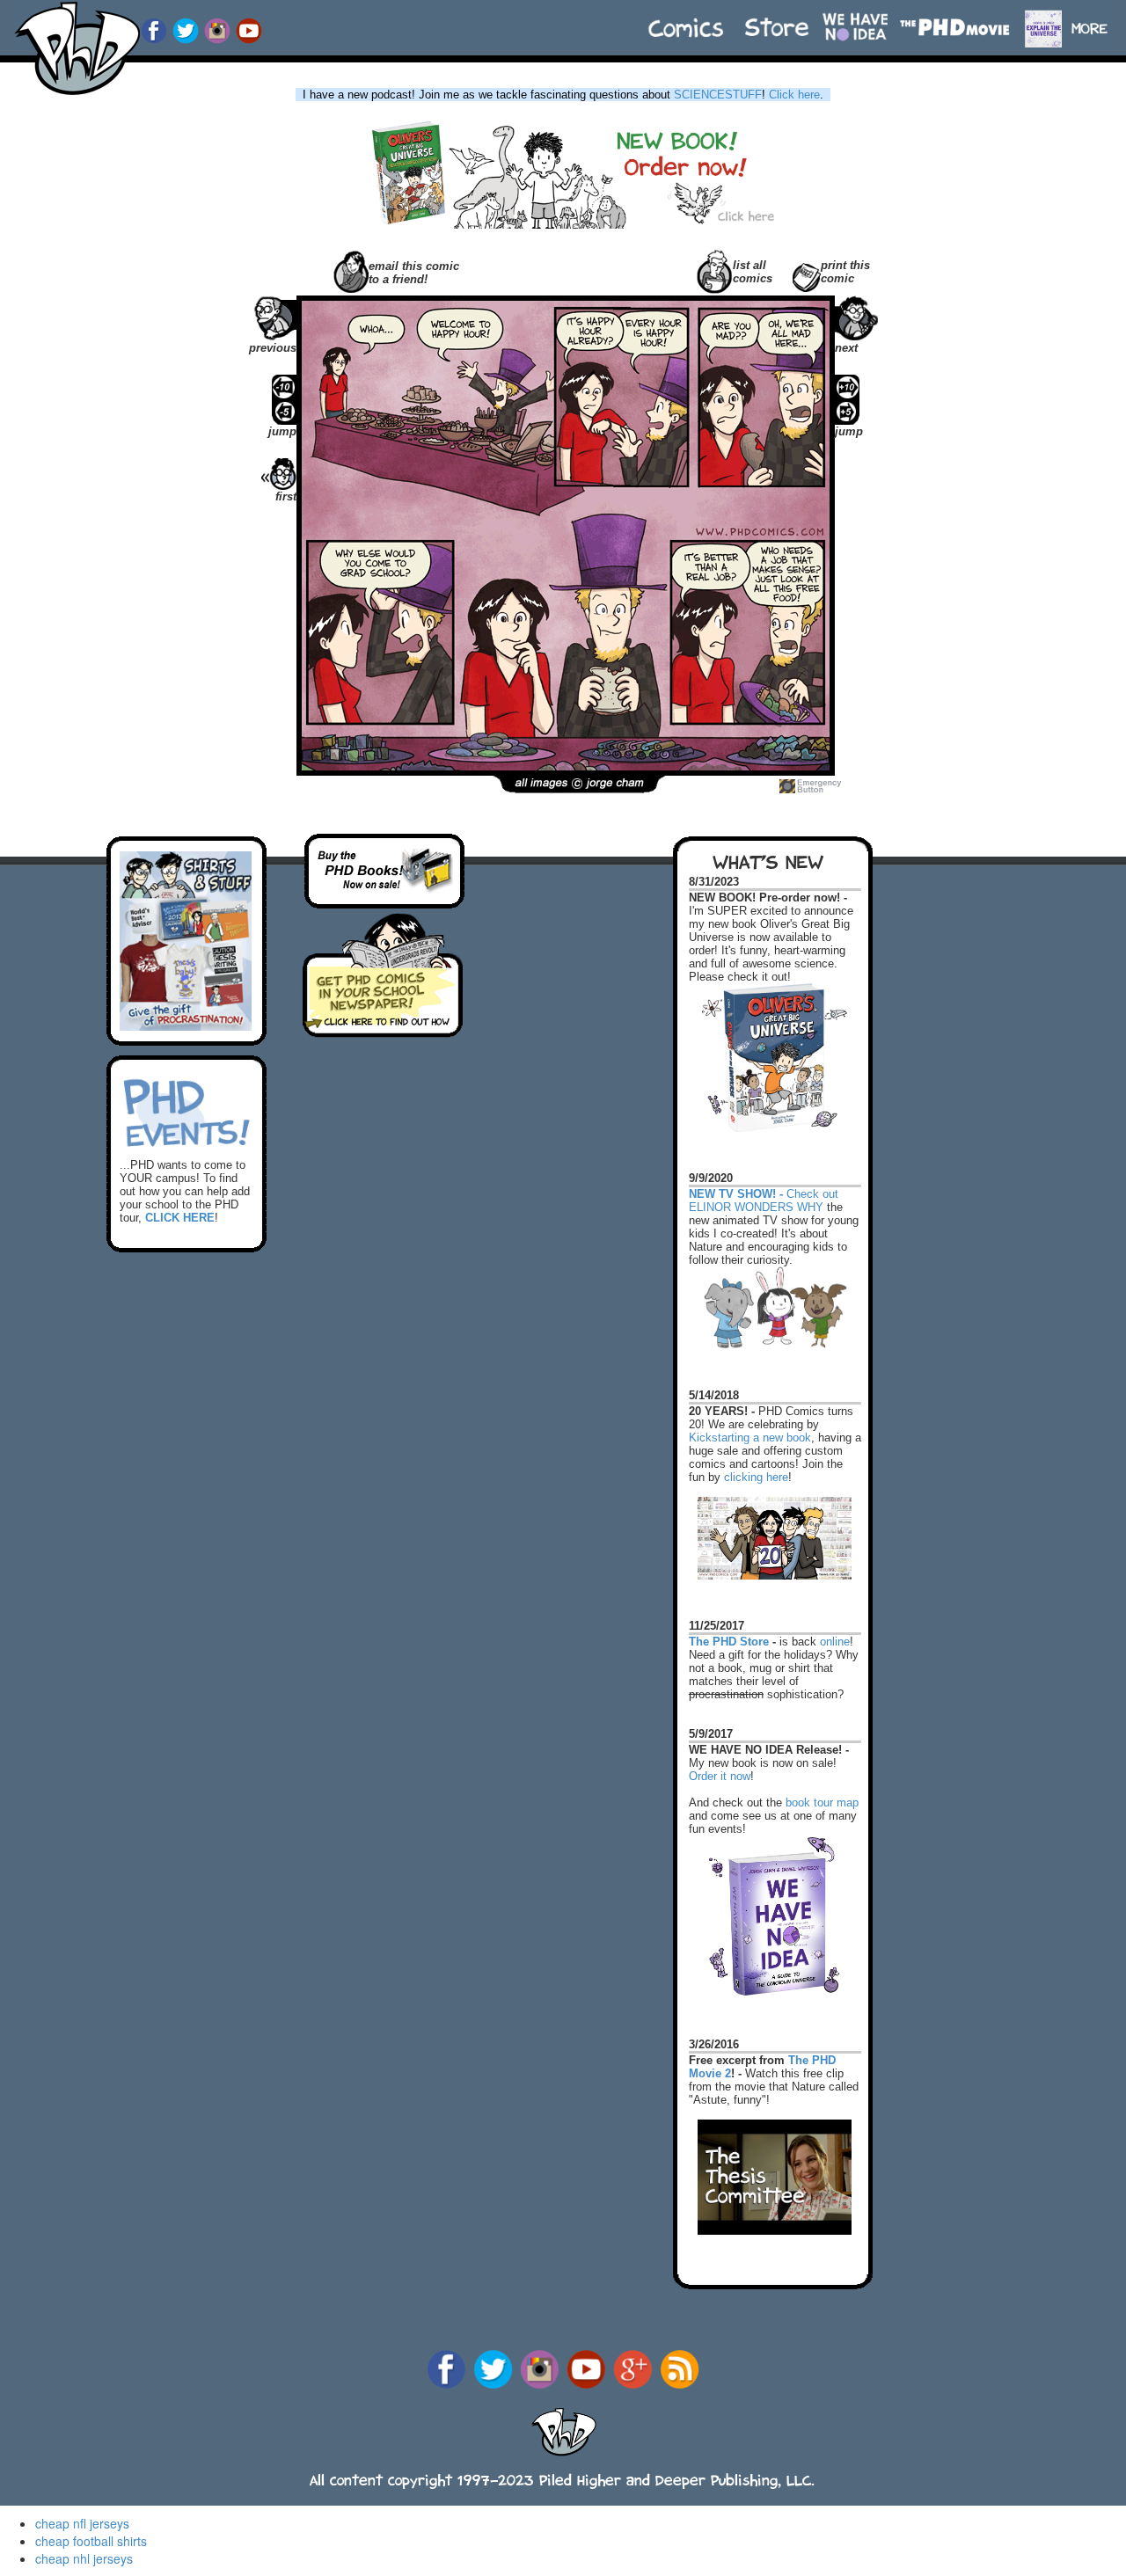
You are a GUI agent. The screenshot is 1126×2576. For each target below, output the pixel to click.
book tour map (822, 1802)
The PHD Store (729, 1642)
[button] (1097, 20)
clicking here (756, 1477)
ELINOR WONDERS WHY (756, 1207)
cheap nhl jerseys (84, 2558)
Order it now (720, 1776)
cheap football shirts (91, 2541)
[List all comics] (715, 270)
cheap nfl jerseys (82, 2523)
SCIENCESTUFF (718, 95)
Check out (764, 1186)
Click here (794, 95)
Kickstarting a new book (750, 1438)
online (835, 1642)
